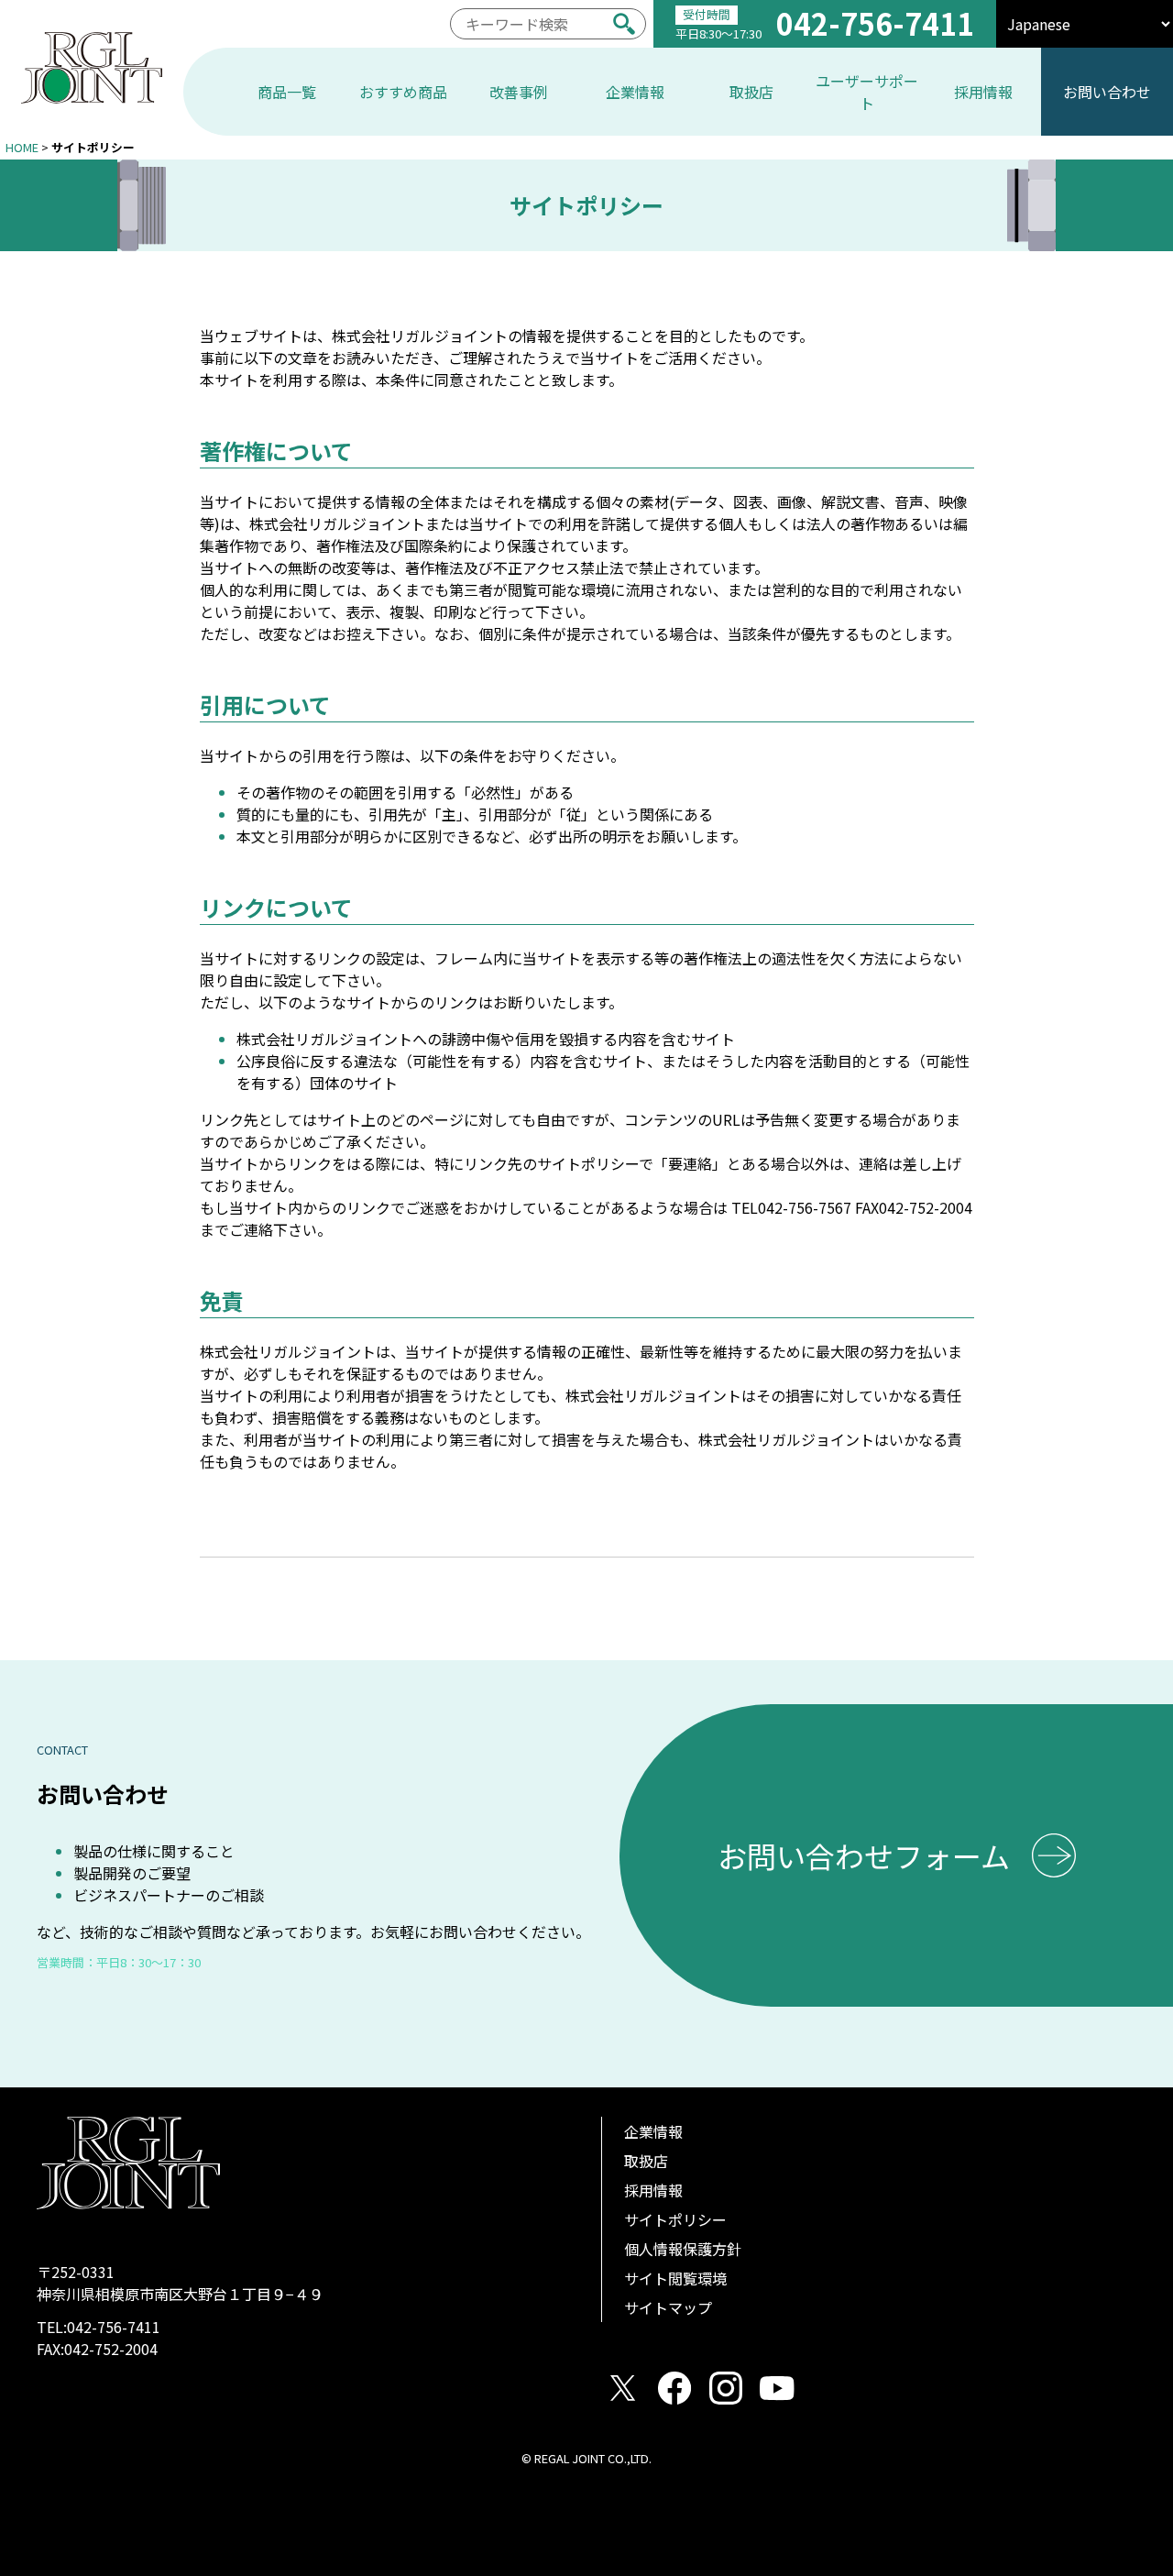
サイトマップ (668, 2307)
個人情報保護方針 (683, 2249)
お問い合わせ (1107, 92)
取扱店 (646, 2161)
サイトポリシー (675, 2219)
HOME (22, 147)
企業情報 (653, 2131)
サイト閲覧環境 (675, 2278)
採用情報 (653, 2190)
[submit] (624, 24)
